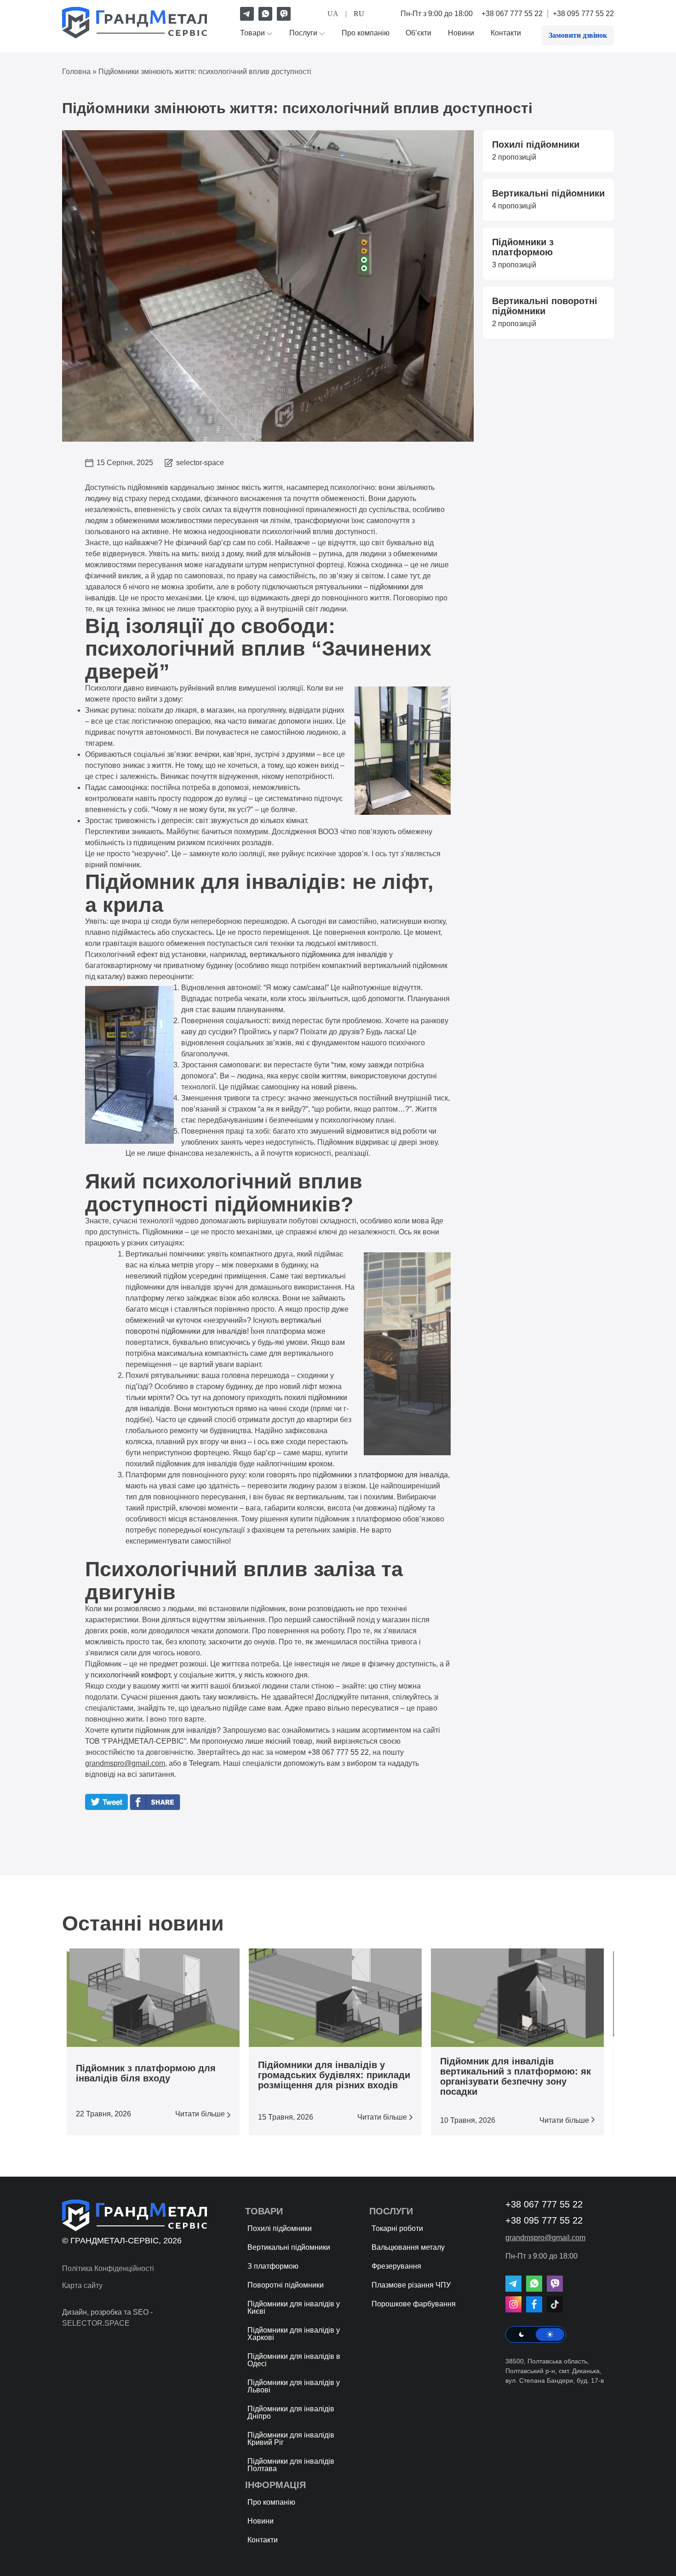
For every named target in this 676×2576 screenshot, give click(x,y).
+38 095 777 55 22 (583, 14)
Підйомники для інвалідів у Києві (294, 2308)
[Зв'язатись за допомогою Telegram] (247, 14)
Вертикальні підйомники (289, 2247)
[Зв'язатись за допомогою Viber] (284, 14)
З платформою (273, 2266)
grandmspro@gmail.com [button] (125, 1763)
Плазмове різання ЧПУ (411, 2285)
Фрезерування (396, 2266)
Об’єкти (418, 33)
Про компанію (366, 33)
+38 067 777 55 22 (512, 14)
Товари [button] (252, 33)
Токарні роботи (397, 2228)
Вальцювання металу (408, 2247)
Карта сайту (82, 2285)
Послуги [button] (303, 33)
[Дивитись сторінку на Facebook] (534, 2304)
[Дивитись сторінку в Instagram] (513, 2304)
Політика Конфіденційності (108, 2268)
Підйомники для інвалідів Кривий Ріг (291, 2439)
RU (359, 14)
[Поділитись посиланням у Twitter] (106, 1807)
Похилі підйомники (280, 2228)
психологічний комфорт (130, 1675)
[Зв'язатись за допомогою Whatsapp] (265, 14)
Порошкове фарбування (414, 2304)
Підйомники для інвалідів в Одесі (294, 2360)
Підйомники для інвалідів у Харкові (294, 2334)
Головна (76, 72)
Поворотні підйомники (286, 2285)
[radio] (521, 2334)
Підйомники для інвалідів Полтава (291, 2465)
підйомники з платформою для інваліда (380, 1475)
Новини (461, 33)
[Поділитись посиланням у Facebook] (157, 1807)
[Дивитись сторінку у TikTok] (555, 2304)
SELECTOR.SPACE (96, 2323)
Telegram (204, 1763)
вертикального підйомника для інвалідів (318, 954)
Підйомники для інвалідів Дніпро (291, 2412)
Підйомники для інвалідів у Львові (294, 2386)
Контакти (506, 33)
